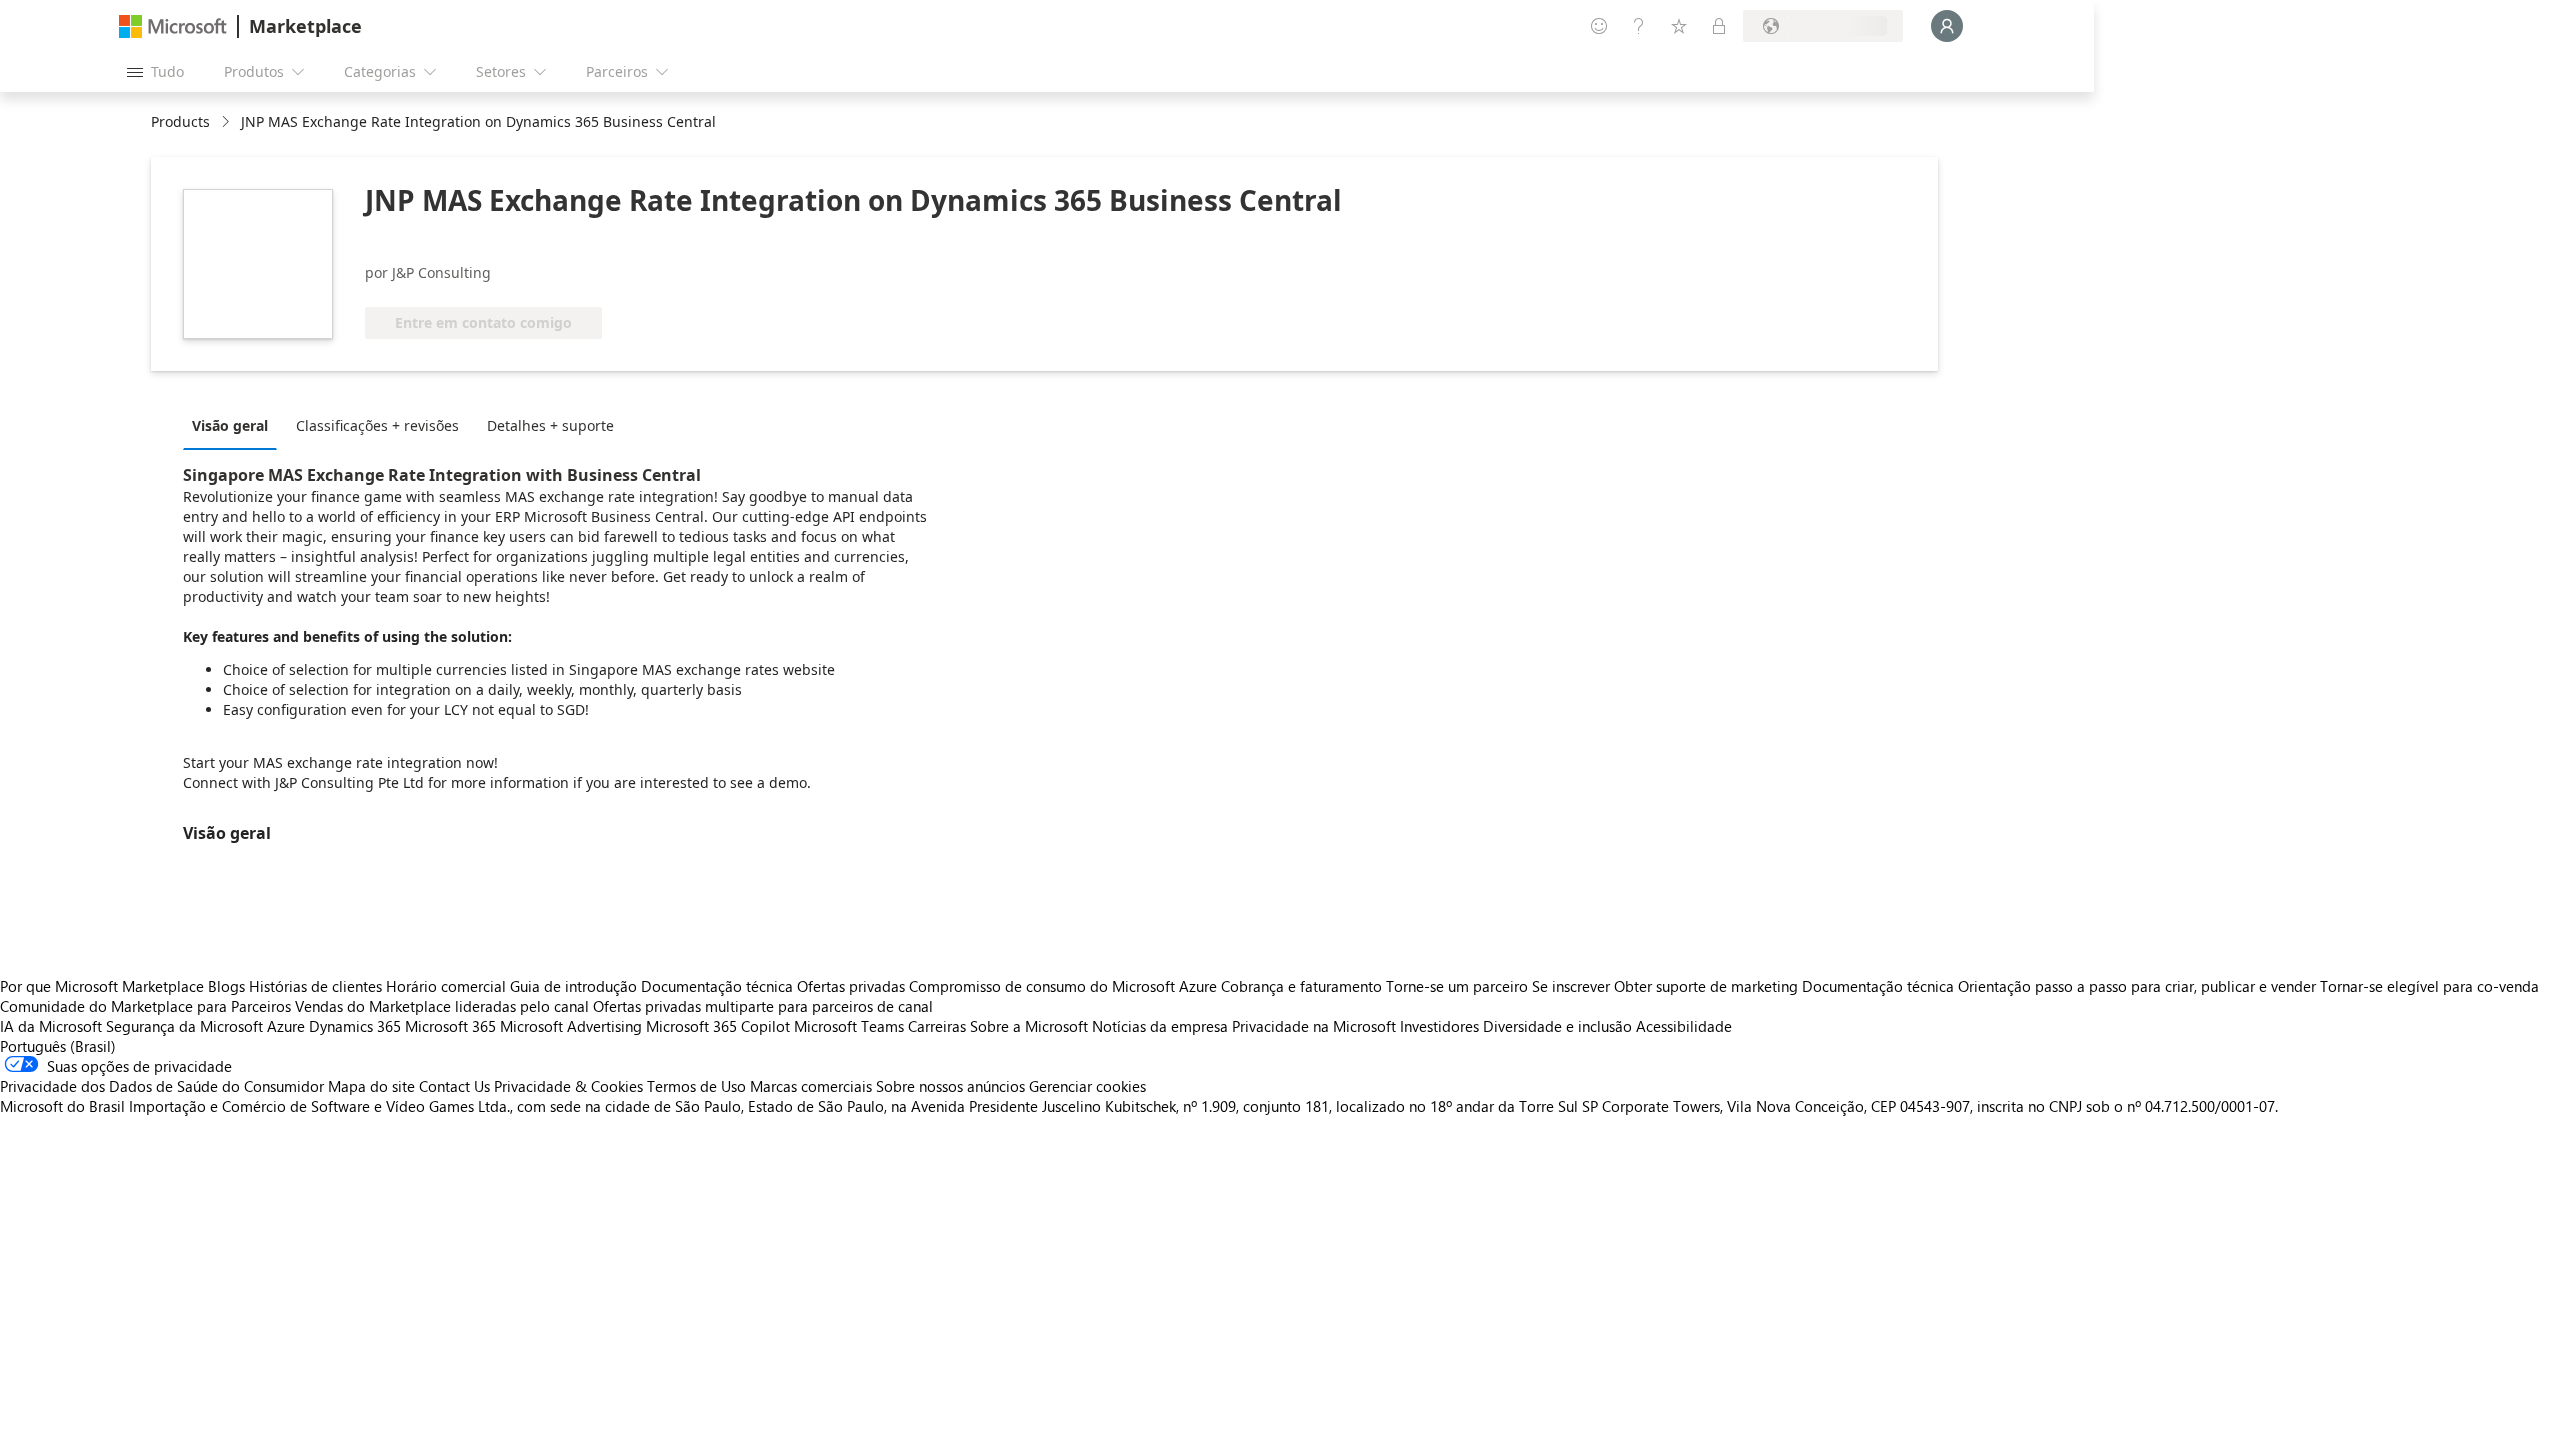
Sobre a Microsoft (1029, 1026)
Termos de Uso (696, 1086)
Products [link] (180, 121)
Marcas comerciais (811, 1086)
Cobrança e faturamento (1301, 986)
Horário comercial (446, 986)
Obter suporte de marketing (1706, 986)
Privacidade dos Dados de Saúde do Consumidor (162, 1086)
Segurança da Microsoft (184, 1026)
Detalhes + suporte (550, 425)
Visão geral (230, 425)
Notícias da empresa (1160, 1026)
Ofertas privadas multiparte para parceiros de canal (763, 1006)
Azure (286, 1026)
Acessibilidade (1684, 1026)
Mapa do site (371, 1086)
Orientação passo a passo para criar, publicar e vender (2137, 986)
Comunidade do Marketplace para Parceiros (145, 1006)
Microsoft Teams (849, 1026)
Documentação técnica (717, 986)
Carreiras (937, 1026)
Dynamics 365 (355, 1026)
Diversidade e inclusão (1557, 1026)
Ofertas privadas (851, 986)
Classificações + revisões (377, 425)
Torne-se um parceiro (1457, 986)
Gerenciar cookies (1087, 1086)
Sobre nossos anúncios (950, 1086)
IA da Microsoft (51, 1026)
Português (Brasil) (58, 1046)
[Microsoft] (173, 26)
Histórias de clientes (315, 986)
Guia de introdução (573, 986)
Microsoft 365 (450, 1026)
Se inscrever (1571, 986)
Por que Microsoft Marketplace (102, 986)
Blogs (226, 986)
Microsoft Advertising (571, 1026)
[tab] (235, 425)
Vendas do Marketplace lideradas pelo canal (442, 1006)
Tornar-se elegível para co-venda (2429, 986)
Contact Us (454, 1086)
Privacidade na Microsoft (1314, 1026)
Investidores (1439, 1026)
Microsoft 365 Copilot (718, 1026)
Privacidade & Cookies (568, 1086)
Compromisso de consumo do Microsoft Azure (1065, 986)
